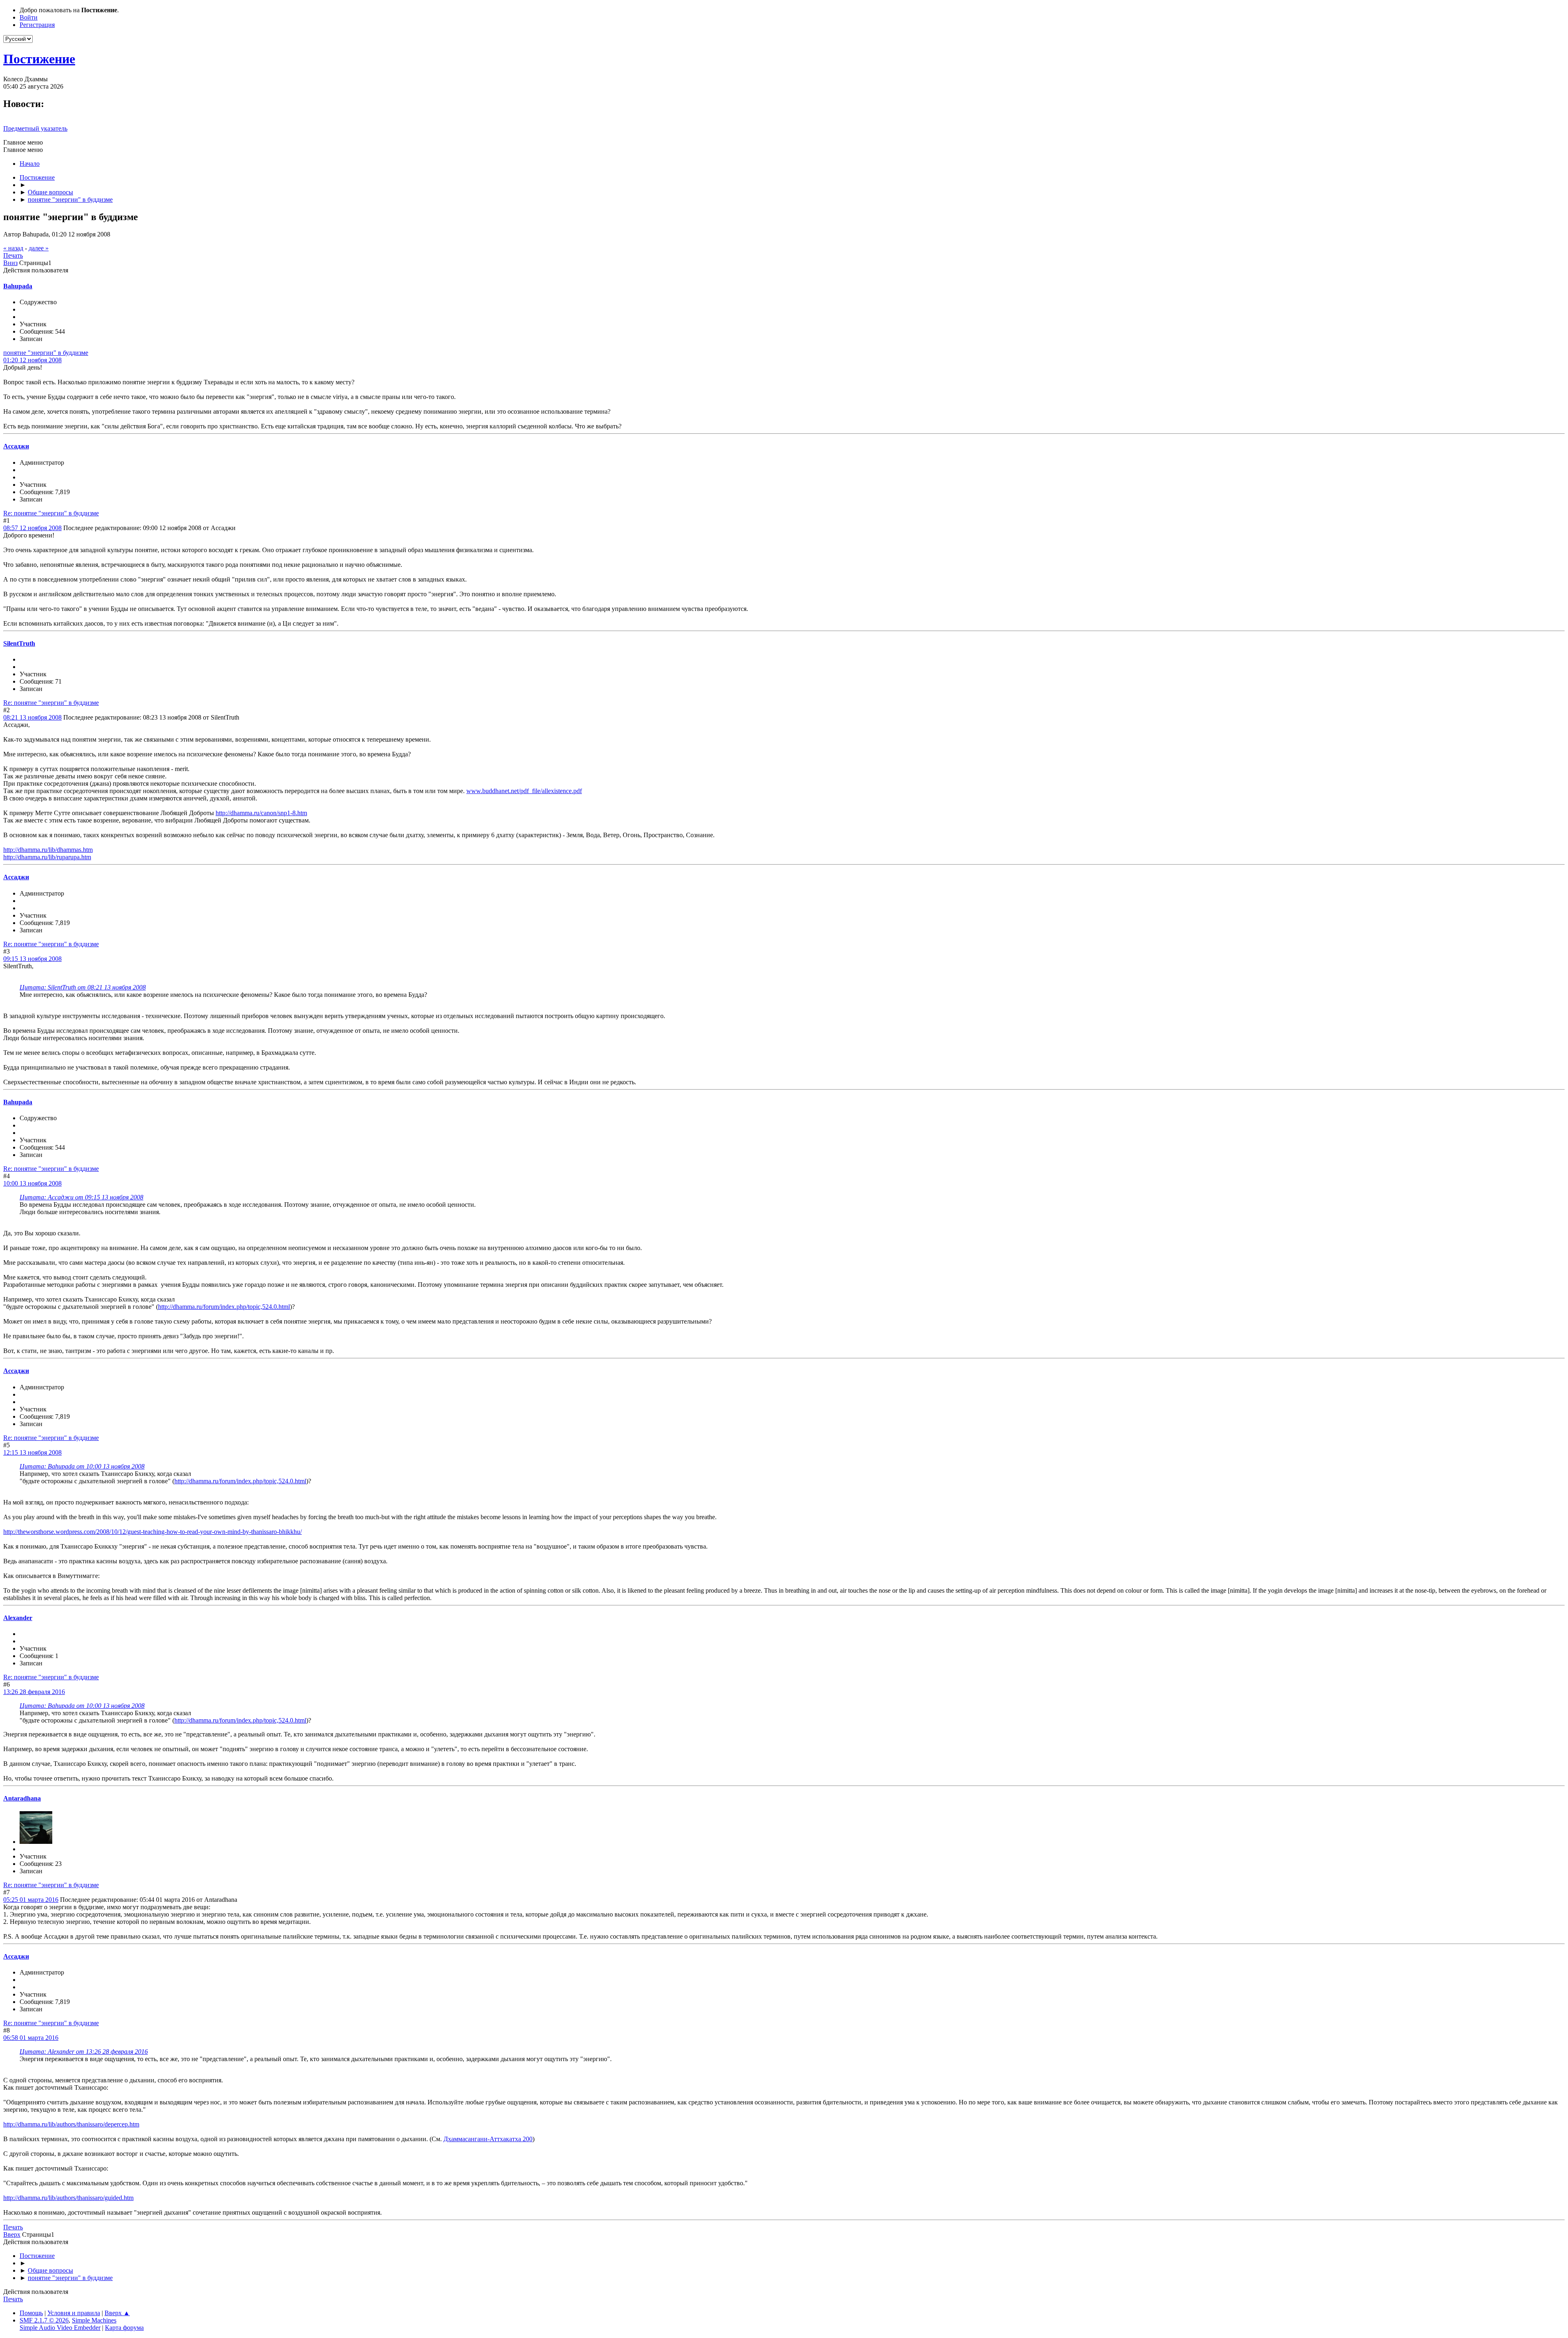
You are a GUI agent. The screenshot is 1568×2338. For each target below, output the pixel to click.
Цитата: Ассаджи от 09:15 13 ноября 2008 (81, 1197)
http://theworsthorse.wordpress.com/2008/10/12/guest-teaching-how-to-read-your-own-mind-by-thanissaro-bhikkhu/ (153, 1532)
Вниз (10, 263)
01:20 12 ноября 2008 (32, 360)
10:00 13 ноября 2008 (32, 1183)
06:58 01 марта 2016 (31, 2038)
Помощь (31, 2313)
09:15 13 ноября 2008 (32, 959)
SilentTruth (19, 643)
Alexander (18, 1618)
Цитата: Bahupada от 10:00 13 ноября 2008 (82, 1466)
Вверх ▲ (117, 2313)
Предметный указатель (35, 128)
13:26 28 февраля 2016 (34, 1692)
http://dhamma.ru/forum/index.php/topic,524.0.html (224, 1307)
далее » (39, 248)
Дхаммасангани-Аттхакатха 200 (488, 2139)
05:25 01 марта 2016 (31, 1900)
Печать (13, 255)
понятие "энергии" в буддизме (46, 353)
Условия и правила (74, 2313)
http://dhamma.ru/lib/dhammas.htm (48, 850)
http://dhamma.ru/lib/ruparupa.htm (47, 857)
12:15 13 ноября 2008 (32, 1452)
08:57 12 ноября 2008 (32, 528)
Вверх (12, 2234)
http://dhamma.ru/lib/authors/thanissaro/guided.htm (68, 2198)
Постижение (39, 59)
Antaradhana (22, 1798)
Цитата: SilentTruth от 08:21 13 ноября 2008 (83, 987)
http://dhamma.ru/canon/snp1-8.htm (261, 813)
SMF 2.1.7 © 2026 (44, 2320)
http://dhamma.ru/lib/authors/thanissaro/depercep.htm (71, 2124)
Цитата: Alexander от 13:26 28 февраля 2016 (84, 2052)
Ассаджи (16, 446)
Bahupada (18, 286)
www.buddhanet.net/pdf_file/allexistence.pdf (524, 791)
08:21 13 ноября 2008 (32, 717)
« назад (13, 248)
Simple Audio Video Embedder (60, 2328)
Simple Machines (94, 2320)
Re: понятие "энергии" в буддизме (51, 513)
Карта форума (124, 2328)
